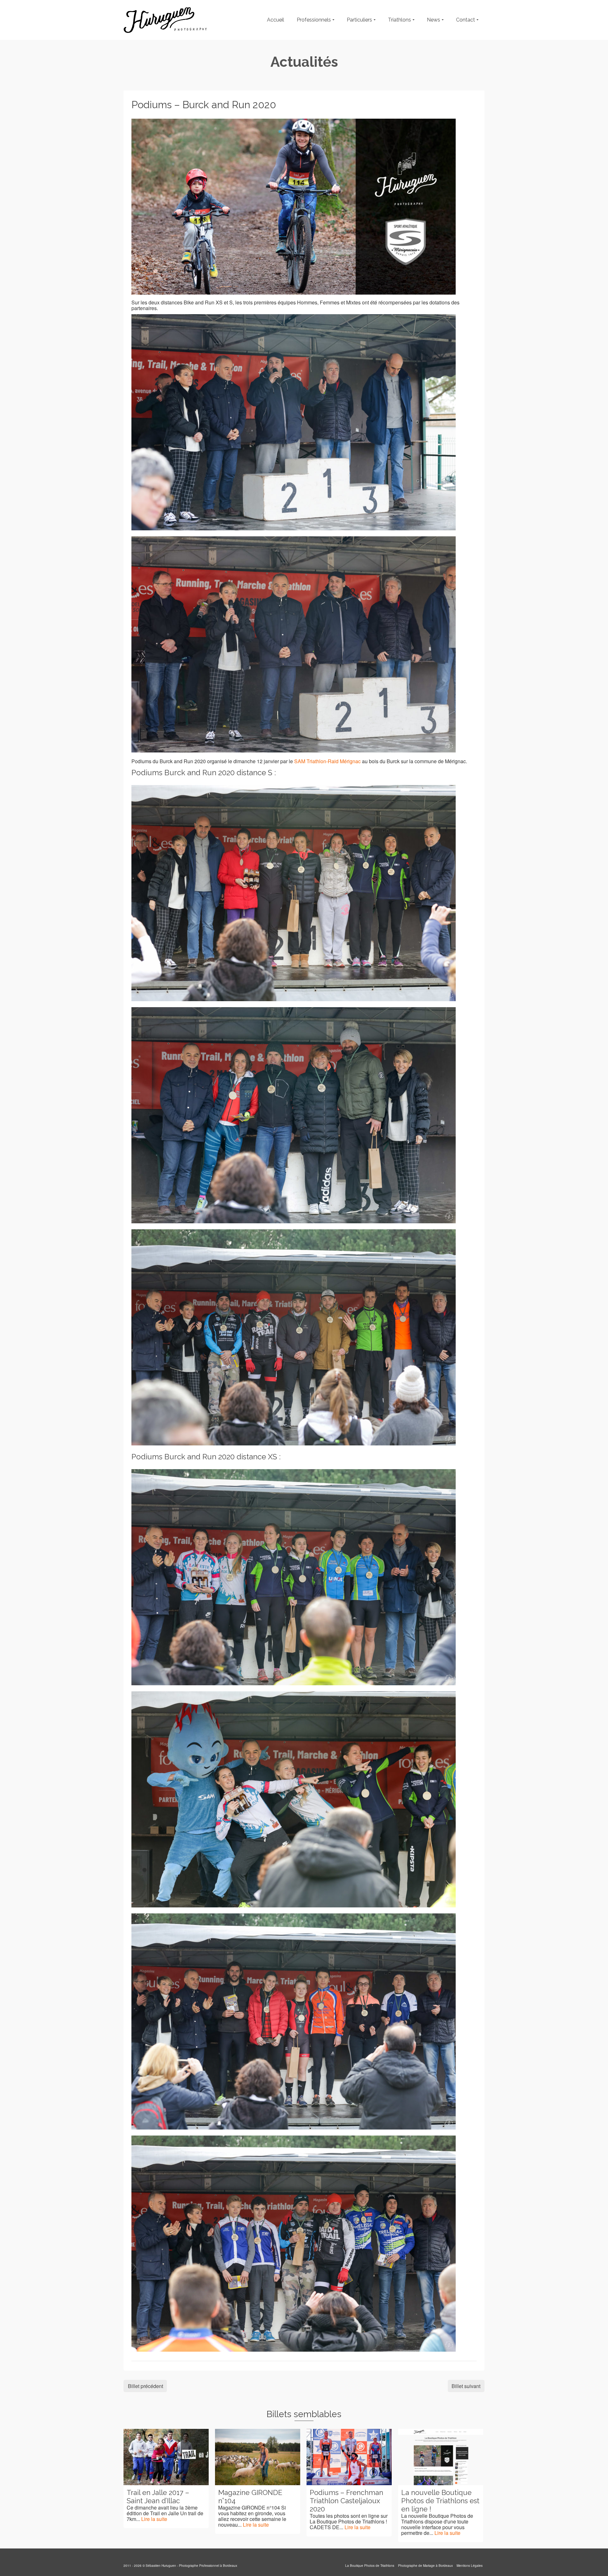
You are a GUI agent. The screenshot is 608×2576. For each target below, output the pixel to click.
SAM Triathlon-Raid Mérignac (327, 761)
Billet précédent (146, 2386)
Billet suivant (466, 2386)
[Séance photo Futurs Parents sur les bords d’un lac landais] (441, 2457)
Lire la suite (164, 2525)
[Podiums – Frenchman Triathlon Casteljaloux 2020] (258, 2457)
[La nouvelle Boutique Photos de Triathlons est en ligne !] (349, 2457)
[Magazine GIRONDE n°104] (166, 2457)
